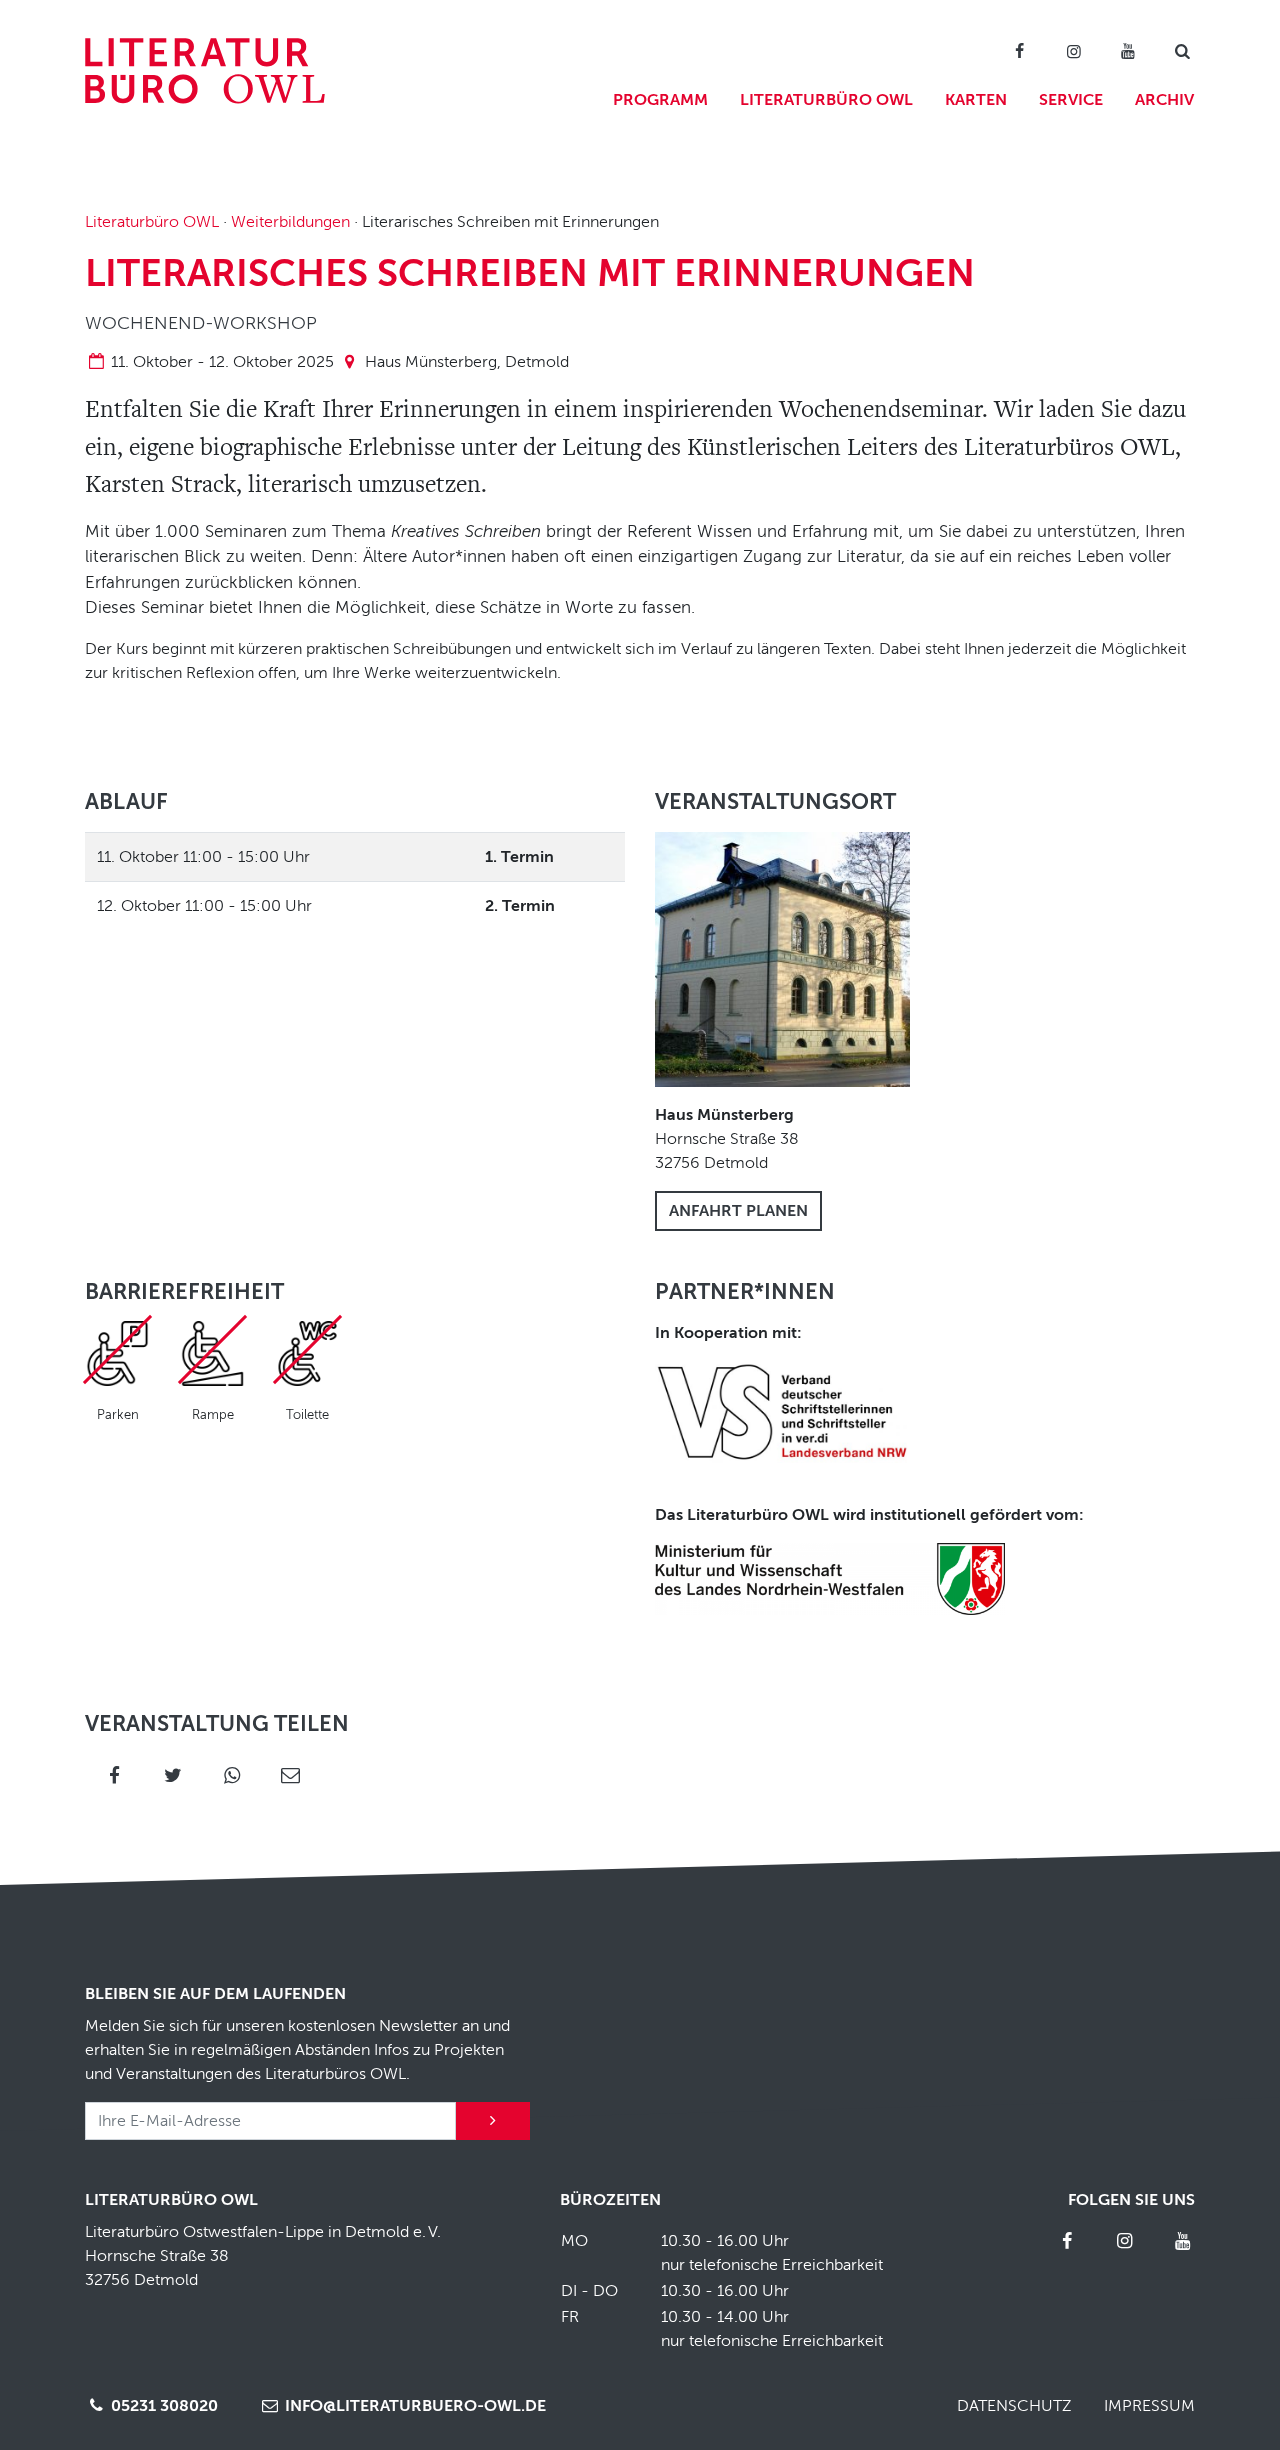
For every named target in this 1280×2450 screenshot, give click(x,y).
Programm (660, 100)
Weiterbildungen (290, 222)
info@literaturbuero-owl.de (413, 2406)
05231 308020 (162, 2406)
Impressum (1149, 2406)
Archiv (1164, 100)
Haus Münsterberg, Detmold (467, 362)
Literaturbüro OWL (826, 100)
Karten (976, 100)
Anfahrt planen (738, 1211)
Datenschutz (1014, 2406)
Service (1071, 100)
